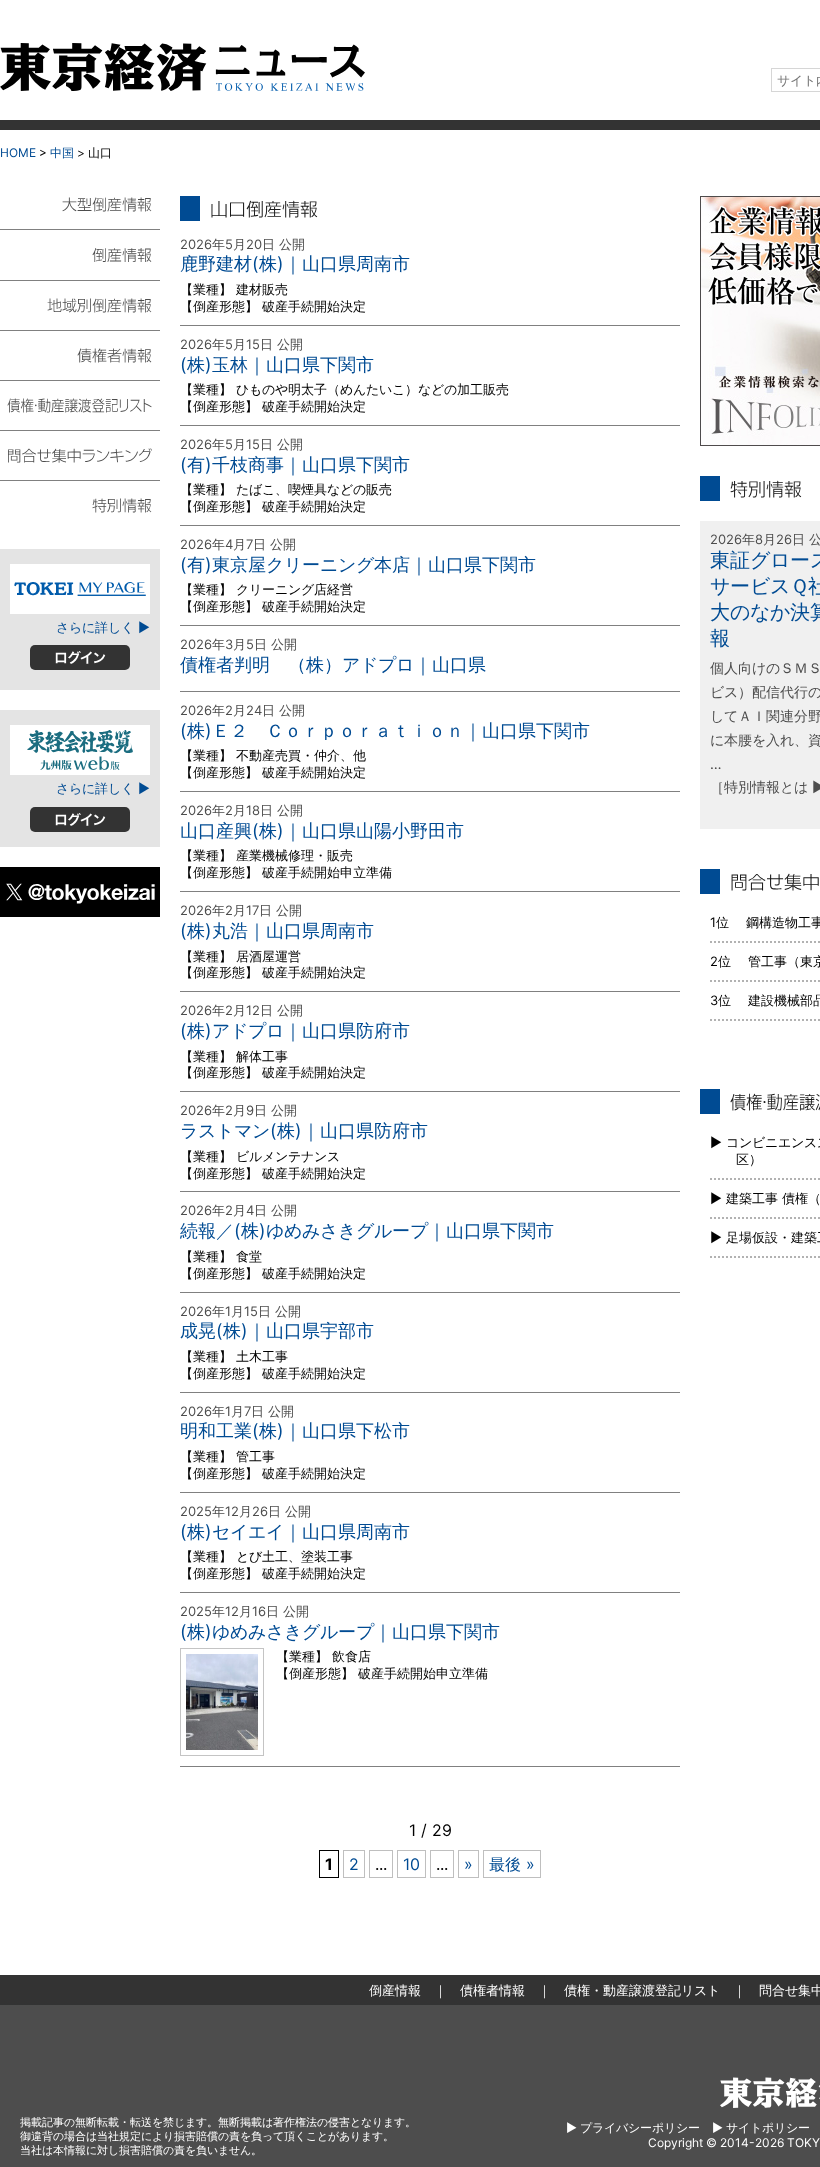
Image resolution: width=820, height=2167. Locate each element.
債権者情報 (80, 354)
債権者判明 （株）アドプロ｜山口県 (333, 664)
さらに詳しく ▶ (103, 627)
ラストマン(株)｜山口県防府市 (304, 1130)
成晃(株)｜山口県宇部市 (277, 1330)
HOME (18, 152)
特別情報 (80, 504)
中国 (62, 152)
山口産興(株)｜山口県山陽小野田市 (322, 830)
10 (411, 1864)
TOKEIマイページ (80, 589)
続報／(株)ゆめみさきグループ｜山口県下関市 (367, 1230)
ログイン (80, 657)
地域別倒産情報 (80, 304)
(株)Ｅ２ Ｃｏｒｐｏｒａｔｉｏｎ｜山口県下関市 (385, 730)
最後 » (512, 1864)
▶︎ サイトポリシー (761, 2127)
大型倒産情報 (80, 212)
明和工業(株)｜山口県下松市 (295, 1430)
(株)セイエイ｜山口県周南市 (295, 1531)
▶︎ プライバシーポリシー (633, 2127)
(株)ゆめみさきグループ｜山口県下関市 (340, 1631)
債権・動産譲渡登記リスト (80, 404)
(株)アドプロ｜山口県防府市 (295, 1030)
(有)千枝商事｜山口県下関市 (295, 464)
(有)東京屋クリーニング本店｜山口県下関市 (358, 564)
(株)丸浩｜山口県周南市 (277, 930)
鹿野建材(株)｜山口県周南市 (295, 263)
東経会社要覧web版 (80, 750)
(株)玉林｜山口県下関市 (277, 364)
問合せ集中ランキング (80, 454)
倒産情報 (80, 254)
